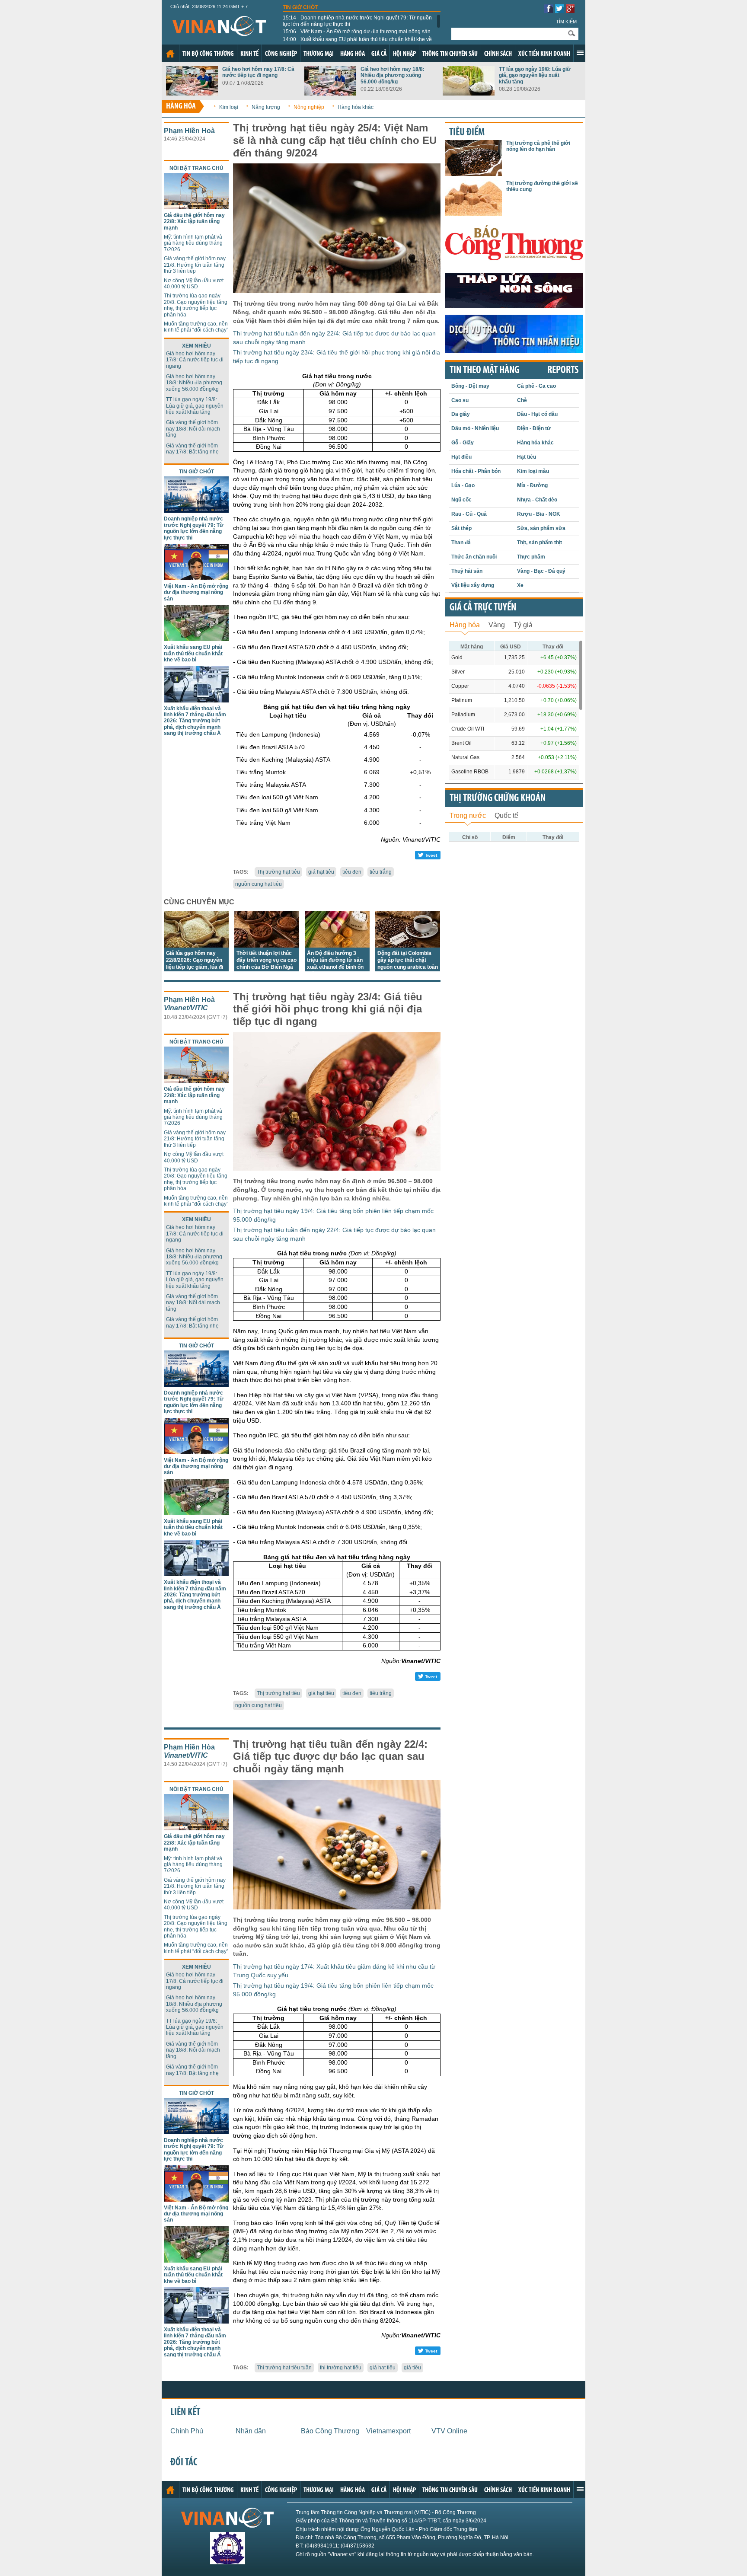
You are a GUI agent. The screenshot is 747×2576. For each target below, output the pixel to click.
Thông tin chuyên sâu (450, 54)
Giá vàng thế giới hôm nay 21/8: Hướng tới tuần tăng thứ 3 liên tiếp (195, 265)
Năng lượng (266, 107)
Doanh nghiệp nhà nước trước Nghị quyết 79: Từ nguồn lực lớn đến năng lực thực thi (357, 21)
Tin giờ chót (300, 7)
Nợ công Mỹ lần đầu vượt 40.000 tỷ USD (194, 284)
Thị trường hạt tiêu (278, 872)
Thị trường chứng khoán (498, 798)
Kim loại (229, 107)
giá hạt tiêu (321, 872)
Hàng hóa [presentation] (465, 625)
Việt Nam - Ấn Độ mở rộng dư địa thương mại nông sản (357, 32)
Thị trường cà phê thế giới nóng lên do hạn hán (538, 146)
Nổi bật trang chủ (196, 168)
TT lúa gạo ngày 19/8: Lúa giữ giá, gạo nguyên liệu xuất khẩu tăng (535, 75)
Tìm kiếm (566, 22)
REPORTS (563, 370)
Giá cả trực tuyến (483, 608)
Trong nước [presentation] (468, 816)
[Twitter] (559, 11)
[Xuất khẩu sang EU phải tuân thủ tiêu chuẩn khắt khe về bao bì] (196, 639)
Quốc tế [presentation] (506, 816)
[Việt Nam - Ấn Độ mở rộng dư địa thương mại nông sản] (196, 578)
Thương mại (319, 54)
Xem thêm (580, 53)
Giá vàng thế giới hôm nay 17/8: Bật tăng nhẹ (192, 449)
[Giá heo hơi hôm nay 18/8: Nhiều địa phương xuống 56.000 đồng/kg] (330, 93)
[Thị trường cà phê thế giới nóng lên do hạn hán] (473, 174)
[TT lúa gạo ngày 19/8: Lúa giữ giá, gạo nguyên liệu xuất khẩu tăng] (469, 93)
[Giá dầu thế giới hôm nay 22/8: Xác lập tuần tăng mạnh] (196, 207)
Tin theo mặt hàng (484, 370)
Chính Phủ (187, 2431)
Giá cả (379, 54)
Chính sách (498, 54)
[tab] (465, 624)
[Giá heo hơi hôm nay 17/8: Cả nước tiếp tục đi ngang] (192, 93)
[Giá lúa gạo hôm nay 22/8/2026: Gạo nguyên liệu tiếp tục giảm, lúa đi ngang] (196, 945)
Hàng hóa (353, 54)
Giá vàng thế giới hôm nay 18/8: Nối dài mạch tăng (193, 429)
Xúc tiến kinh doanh (544, 54)
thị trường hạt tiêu (341, 2368)
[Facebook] (549, 11)
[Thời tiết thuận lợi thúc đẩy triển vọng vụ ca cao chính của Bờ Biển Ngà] (267, 945)
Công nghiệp (281, 54)
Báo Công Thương (330, 2431)
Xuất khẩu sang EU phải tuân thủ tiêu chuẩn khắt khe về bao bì (357, 42)
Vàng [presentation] (497, 625)
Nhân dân (251, 2431)
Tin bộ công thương (208, 54)
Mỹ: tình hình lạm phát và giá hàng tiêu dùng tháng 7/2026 (193, 243)
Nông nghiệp (309, 107)
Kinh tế (249, 54)
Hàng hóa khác (356, 107)
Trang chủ (170, 54)
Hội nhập (404, 54)
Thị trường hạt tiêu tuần (284, 2368)
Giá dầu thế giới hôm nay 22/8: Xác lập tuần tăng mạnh (194, 222)
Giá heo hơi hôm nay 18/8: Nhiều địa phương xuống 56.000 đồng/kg (393, 75)
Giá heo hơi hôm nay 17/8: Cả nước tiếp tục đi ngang (258, 72)
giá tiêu (412, 2368)
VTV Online (449, 2431)
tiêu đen (352, 872)
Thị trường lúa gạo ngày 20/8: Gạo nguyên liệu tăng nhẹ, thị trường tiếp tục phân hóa (196, 305)
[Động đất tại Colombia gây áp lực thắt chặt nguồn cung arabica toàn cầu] (408, 945)
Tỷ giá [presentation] (523, 625)
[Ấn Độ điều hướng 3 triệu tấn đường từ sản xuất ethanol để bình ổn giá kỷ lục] (337, 945)
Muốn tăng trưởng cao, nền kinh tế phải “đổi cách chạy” (196, 327)
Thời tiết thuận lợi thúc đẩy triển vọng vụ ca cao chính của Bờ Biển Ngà (267, 960)
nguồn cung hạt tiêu (259, 884)
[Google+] (570, 11)
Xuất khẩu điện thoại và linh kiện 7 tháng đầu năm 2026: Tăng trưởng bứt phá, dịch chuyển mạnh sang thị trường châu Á (195, 721)
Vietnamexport (388, 2431)
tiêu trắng (381, 872)
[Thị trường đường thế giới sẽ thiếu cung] (473, 214)
